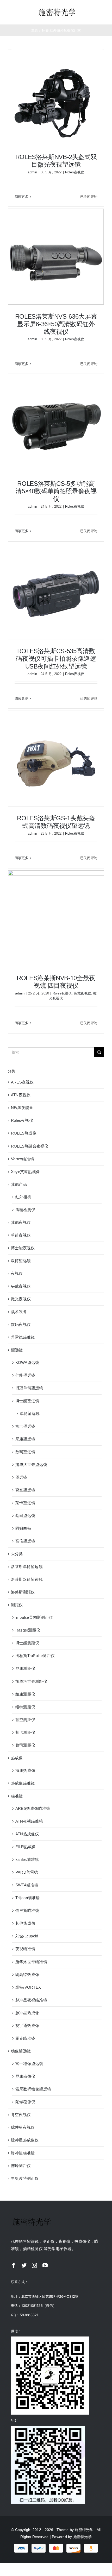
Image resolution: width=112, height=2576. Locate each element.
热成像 (17, 1758)
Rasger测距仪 (28, 1630)
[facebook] (14, 2265)
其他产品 (19, 1184)
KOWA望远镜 (27, 1362)
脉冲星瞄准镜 (23, 2153)
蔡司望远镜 (25, 1516)
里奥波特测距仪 (25, 2178)
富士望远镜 (25, 1426)
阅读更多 (21, 197)
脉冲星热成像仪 (25, 2140)
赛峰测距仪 (21, 2166)
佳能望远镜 (25, 1375)
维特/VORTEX (28, 1987)
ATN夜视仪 (21, 1095)
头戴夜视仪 (83, 993)
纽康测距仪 (25, 1694)
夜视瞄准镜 (25, 1949)
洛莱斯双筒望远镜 (27, 1579)
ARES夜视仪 (22, 1082)
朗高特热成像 (27, 1974)
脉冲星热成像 (27, 2013)
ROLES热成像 (24, 1133)
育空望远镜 (25, 1490)
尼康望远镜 (25, 1439)
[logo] (57, 9)
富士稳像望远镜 (29, 2064)
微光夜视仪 (21, 1299)
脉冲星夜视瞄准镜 (31, 2000)
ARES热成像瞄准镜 (33, 1808)
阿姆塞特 (23, 1528)
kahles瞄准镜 (27, 1859)
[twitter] (24, 2265)
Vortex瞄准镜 (23, 1159)
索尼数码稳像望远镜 (33, 2089)
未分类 (17, 1554)
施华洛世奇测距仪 (31, 1681)
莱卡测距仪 (25, 1732)
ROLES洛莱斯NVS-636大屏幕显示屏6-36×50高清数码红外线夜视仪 (56, 324)
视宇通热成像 (27, 2026)
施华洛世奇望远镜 (31, 1465)
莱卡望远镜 (25, 1503)
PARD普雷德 (27, 1872)
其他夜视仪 (21, 1222)
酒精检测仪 (25, 1210)
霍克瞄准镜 (25, 2038)
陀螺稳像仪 (25, 2102)
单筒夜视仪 (21, 1235)
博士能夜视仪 (23, 1248)
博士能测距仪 (27, 1643)
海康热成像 (25, 1770)
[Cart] (105, 12)
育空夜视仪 (21, 2115)
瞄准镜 (17, 1796)
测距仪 (17, 1605)
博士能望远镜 (27, 1401)
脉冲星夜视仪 (23, 2127)
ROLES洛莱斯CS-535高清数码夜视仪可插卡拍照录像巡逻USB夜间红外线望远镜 (56, 659)
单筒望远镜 (30, 1413)
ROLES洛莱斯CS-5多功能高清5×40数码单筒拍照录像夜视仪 (56, 491)
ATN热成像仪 (27, 1834)
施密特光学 (84, 2530)
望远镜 (17, 1350)
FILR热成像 (26, 1847)
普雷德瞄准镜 (23, 1337)
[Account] (95, 12)
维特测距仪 (25, 1707)
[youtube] (45, 2265)
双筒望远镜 (21, 1261)
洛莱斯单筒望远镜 (27, 1567)
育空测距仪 (25, 1720)
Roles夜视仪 (75, 172)
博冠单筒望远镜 (29, 1388)
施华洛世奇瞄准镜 (31, 1962)
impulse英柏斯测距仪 (34, 1617)
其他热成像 (25, 1923)
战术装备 (19, 1312)
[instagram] (34, 2265)
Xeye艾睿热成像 (25, 1172)
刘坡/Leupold (27, 1936)
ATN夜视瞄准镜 (29, 1821)
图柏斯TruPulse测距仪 (35, 1656)
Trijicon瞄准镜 (27, 1898)
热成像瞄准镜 (23, 1783)
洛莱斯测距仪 (23, 1592)
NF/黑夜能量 (22, 1108)
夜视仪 (17, 1273)
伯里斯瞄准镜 (27, 1910)
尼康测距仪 (25, 1668)
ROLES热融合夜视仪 (30, 1146)
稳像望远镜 (21, 2051)
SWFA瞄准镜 (27, 1885)
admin (32, 172)
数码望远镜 (25, 1452)
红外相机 (23, 1197)
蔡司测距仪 (25, 1745)
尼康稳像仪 (25, 2076)
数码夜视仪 (21, 1324)
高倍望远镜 (25, 1541)
